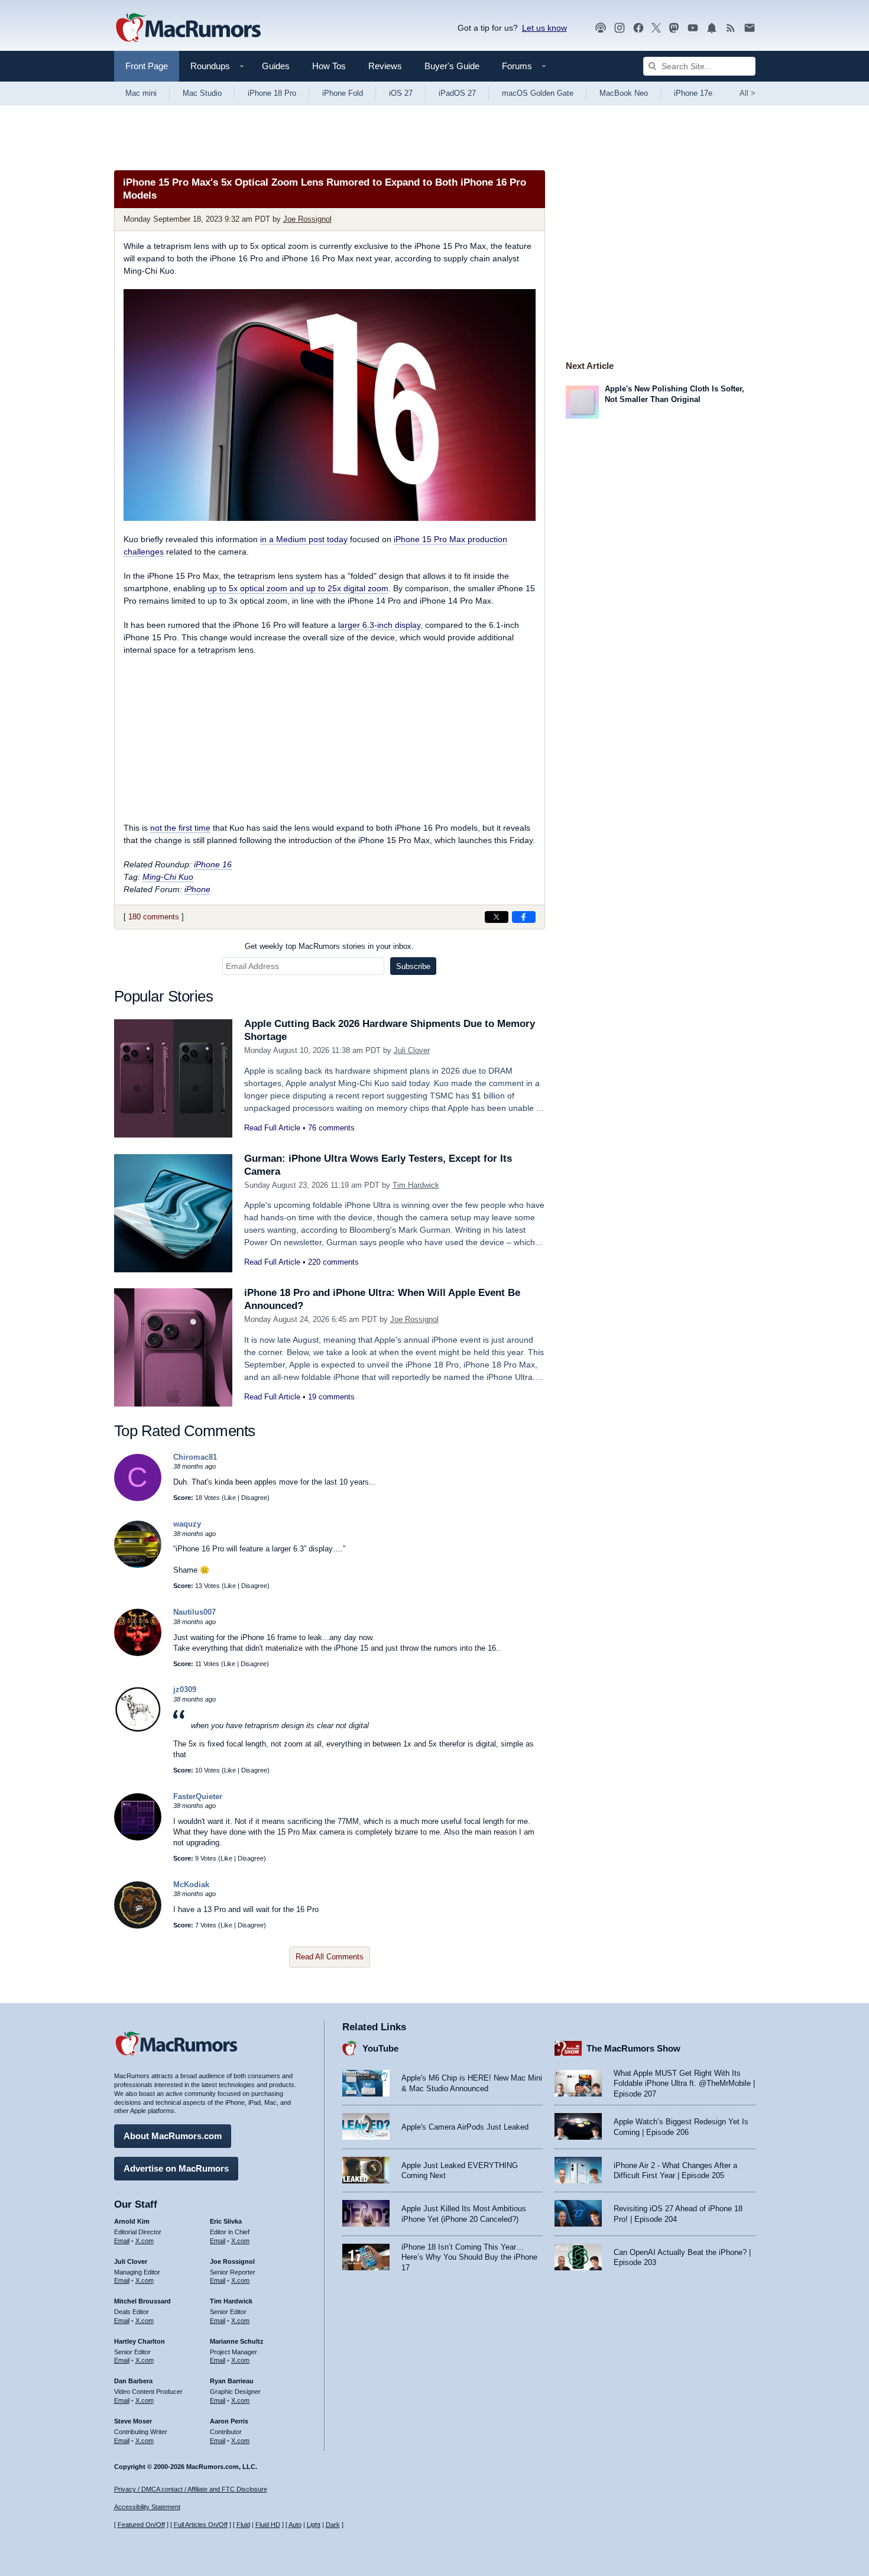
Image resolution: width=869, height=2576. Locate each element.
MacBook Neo (624, 93)
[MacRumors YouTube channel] (693, 28)
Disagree (254, 1498)
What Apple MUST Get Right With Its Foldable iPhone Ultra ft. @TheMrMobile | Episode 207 (684, 2084)
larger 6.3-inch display (379, 625)
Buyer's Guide (452, 66)
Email (122, 2241)
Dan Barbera (133, 2381)
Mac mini (141, 93)
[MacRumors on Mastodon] (674, 28)
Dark (333, 2525)
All (748, 93)
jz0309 (185, 1689)
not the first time (180, 828)
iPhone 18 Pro (272, 93)
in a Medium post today (304, 539)
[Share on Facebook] (524, 917)
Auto (295, 2525)
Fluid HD (268, 2525)
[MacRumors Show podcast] (601, 28)
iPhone (197, 889)
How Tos (329, 66)
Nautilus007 (194, 1612)
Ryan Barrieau (232, 2381)
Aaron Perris (229, 2421)
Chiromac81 (195, 1457)
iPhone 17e (693, 93)
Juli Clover (412, 1050)
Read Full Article (272, 1128)
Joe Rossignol (307, 219)
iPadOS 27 (457, 93)
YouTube (380, 2048)
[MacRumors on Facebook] (638, 28)
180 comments (154, 917)
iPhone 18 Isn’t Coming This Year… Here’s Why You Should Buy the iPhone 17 (469, 2257)
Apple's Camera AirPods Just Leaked (465, 2127)
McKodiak (191, 1885)
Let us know (544, 28)
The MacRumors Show (633, 2048)
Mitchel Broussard (142, 2301)
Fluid (243, 2525)
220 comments (333, 1262)
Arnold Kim (132, 2221)
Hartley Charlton (140, 2341)
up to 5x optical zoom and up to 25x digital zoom (298, 588)
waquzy (187, 1524)
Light (314, 2525)
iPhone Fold (343, 93)
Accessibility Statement (147, 2507)
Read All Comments (330, 1957)
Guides (276, 66)
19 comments (331, 1397)
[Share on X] (497, 917)
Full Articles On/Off (201, 2525)
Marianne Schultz (237, 2341)
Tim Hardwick (416, 1185)
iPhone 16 (213, 864)
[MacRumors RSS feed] (731, 28)
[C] (138, 1498)
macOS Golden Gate (538, 93)
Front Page (147, 66)
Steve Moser (133, 2421)
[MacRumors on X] (656, 28)
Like (230, 1498)
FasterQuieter (198, 1796)
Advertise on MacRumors (176, 2168)
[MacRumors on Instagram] (620, 28)
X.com (145, 2241)
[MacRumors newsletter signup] (750, 28)
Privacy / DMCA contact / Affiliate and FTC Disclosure (191, 2489)
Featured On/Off (141, 2525)
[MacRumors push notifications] (712, 28)
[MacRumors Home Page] (188, 28)
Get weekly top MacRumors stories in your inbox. (329, 946)
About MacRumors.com (173, 2136)
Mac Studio (202, 93)
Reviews (385, 66)
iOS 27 (401, 93)
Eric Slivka (226, 2221)
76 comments (331, 1128)
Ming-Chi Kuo (168, 877)
